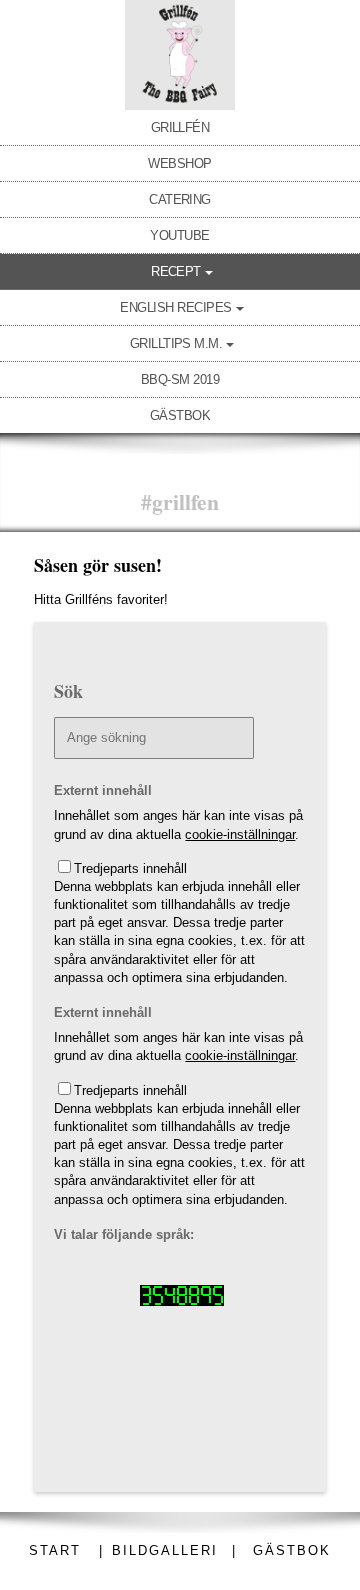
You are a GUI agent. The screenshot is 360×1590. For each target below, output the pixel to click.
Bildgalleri (165, 1550)
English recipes (175, 307)
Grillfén (180, 127)
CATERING (180, 199)
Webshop (179, 163)
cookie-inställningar (240, 834)
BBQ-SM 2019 (180, 379)
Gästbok (180, 415)
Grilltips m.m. (176, 343)
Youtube (179, 235)
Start (55, 1550)
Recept (176, 271)
